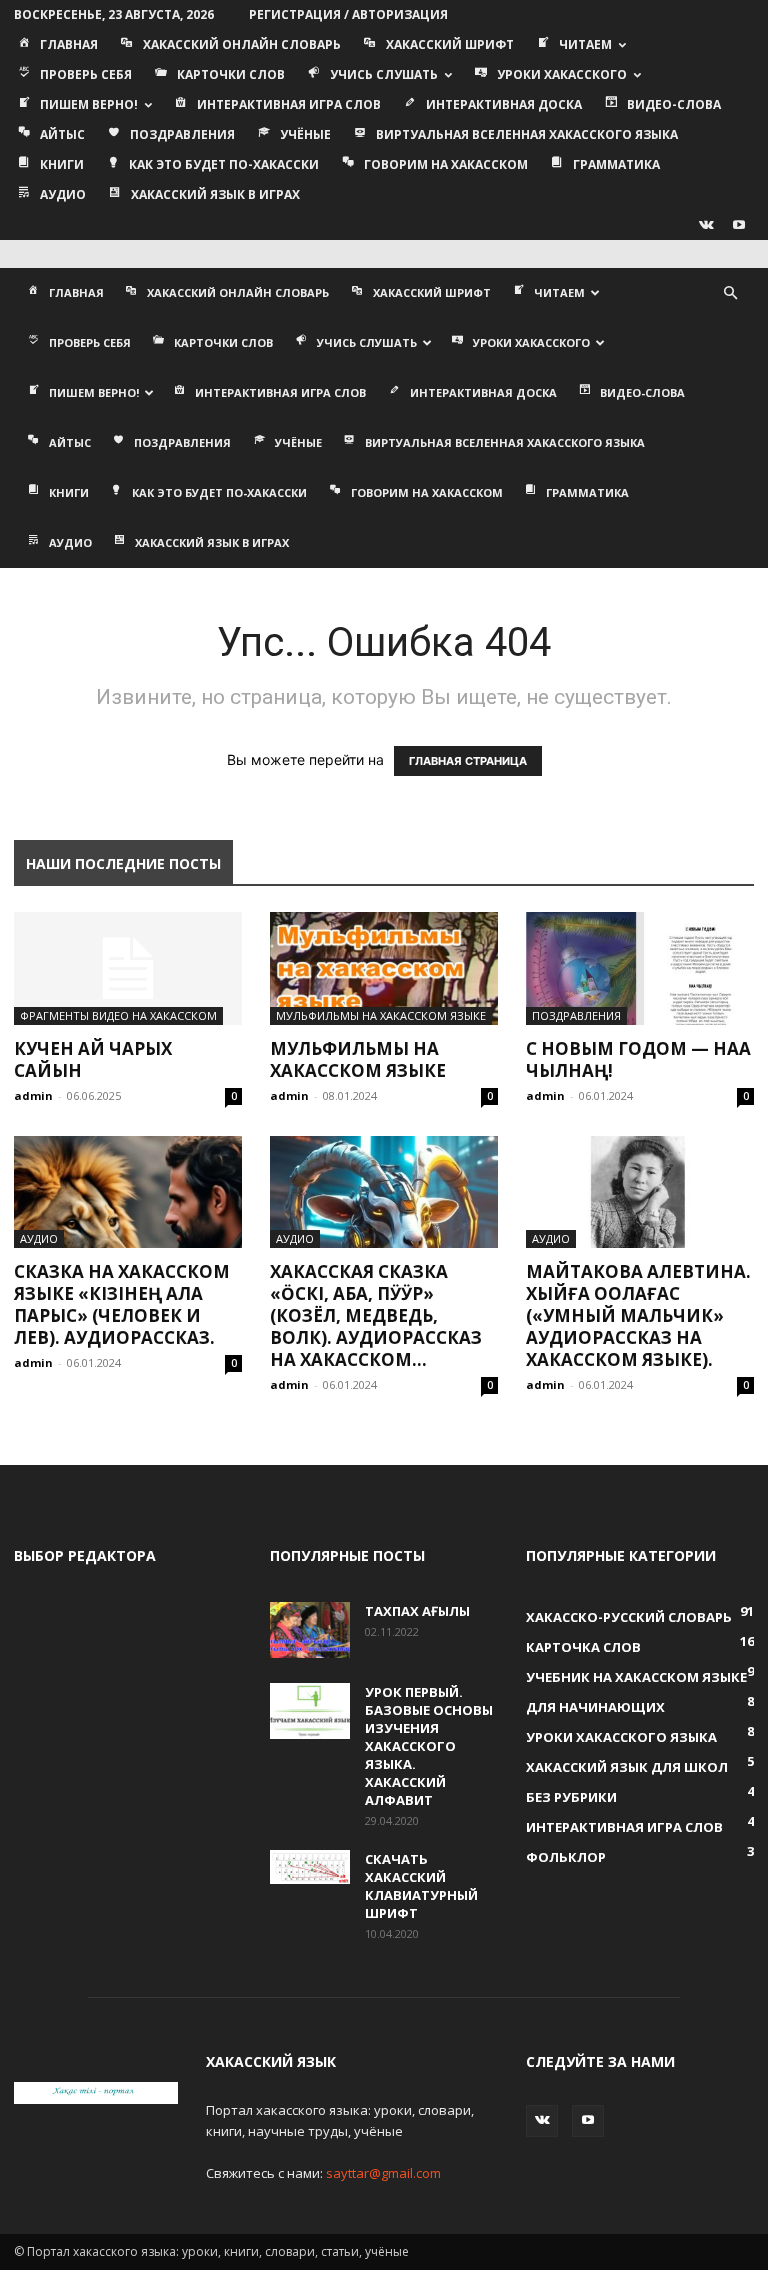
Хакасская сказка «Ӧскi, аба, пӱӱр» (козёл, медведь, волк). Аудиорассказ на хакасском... (376, 1315)
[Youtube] (739, 225)
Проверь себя (86, 74)
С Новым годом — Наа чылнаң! (638, 1059)
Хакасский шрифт (450, 44)
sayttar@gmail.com (383, 2173)
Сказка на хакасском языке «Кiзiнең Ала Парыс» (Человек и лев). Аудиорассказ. (122, 1304)
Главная (69, 44)
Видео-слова (674, 104)
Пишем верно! (89, 104)
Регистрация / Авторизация (348, 14)
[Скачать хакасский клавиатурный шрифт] (310, 1866)
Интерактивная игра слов (289, 104)
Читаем (585, 44)
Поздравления (182, 134)
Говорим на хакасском (446, 164)
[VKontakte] (706, 225)
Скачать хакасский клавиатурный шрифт (421, 1886)
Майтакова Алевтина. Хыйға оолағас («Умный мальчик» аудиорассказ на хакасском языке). (638, 1315)
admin (33, 1095)
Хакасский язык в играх (215, 194)
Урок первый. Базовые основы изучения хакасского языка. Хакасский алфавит (429, 1746)
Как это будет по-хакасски (224, 164)
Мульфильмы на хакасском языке (381, 1015)
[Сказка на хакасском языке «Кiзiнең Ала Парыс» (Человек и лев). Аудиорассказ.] (128, 1192)
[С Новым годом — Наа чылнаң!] (640, 968)
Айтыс (62, 134)
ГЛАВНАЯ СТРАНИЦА (468, 761)
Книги (62, 164)
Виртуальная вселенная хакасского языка (527, 134)
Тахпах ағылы (417, 1611)
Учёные (305, 134)
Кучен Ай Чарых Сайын (93, 1059)
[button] (730, 293)
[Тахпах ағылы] (310, 1630)
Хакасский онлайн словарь (242, 44)
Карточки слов (231, 74)
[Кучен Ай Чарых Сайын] (128, 968)
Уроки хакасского (562, 74)
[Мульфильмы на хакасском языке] (384, 968)
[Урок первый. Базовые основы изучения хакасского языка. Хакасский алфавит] (310, 1711)
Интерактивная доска (504, 104)
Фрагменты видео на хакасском (118, 1015)
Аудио (63, 194)
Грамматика (616, 164)
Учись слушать (384, 74)
